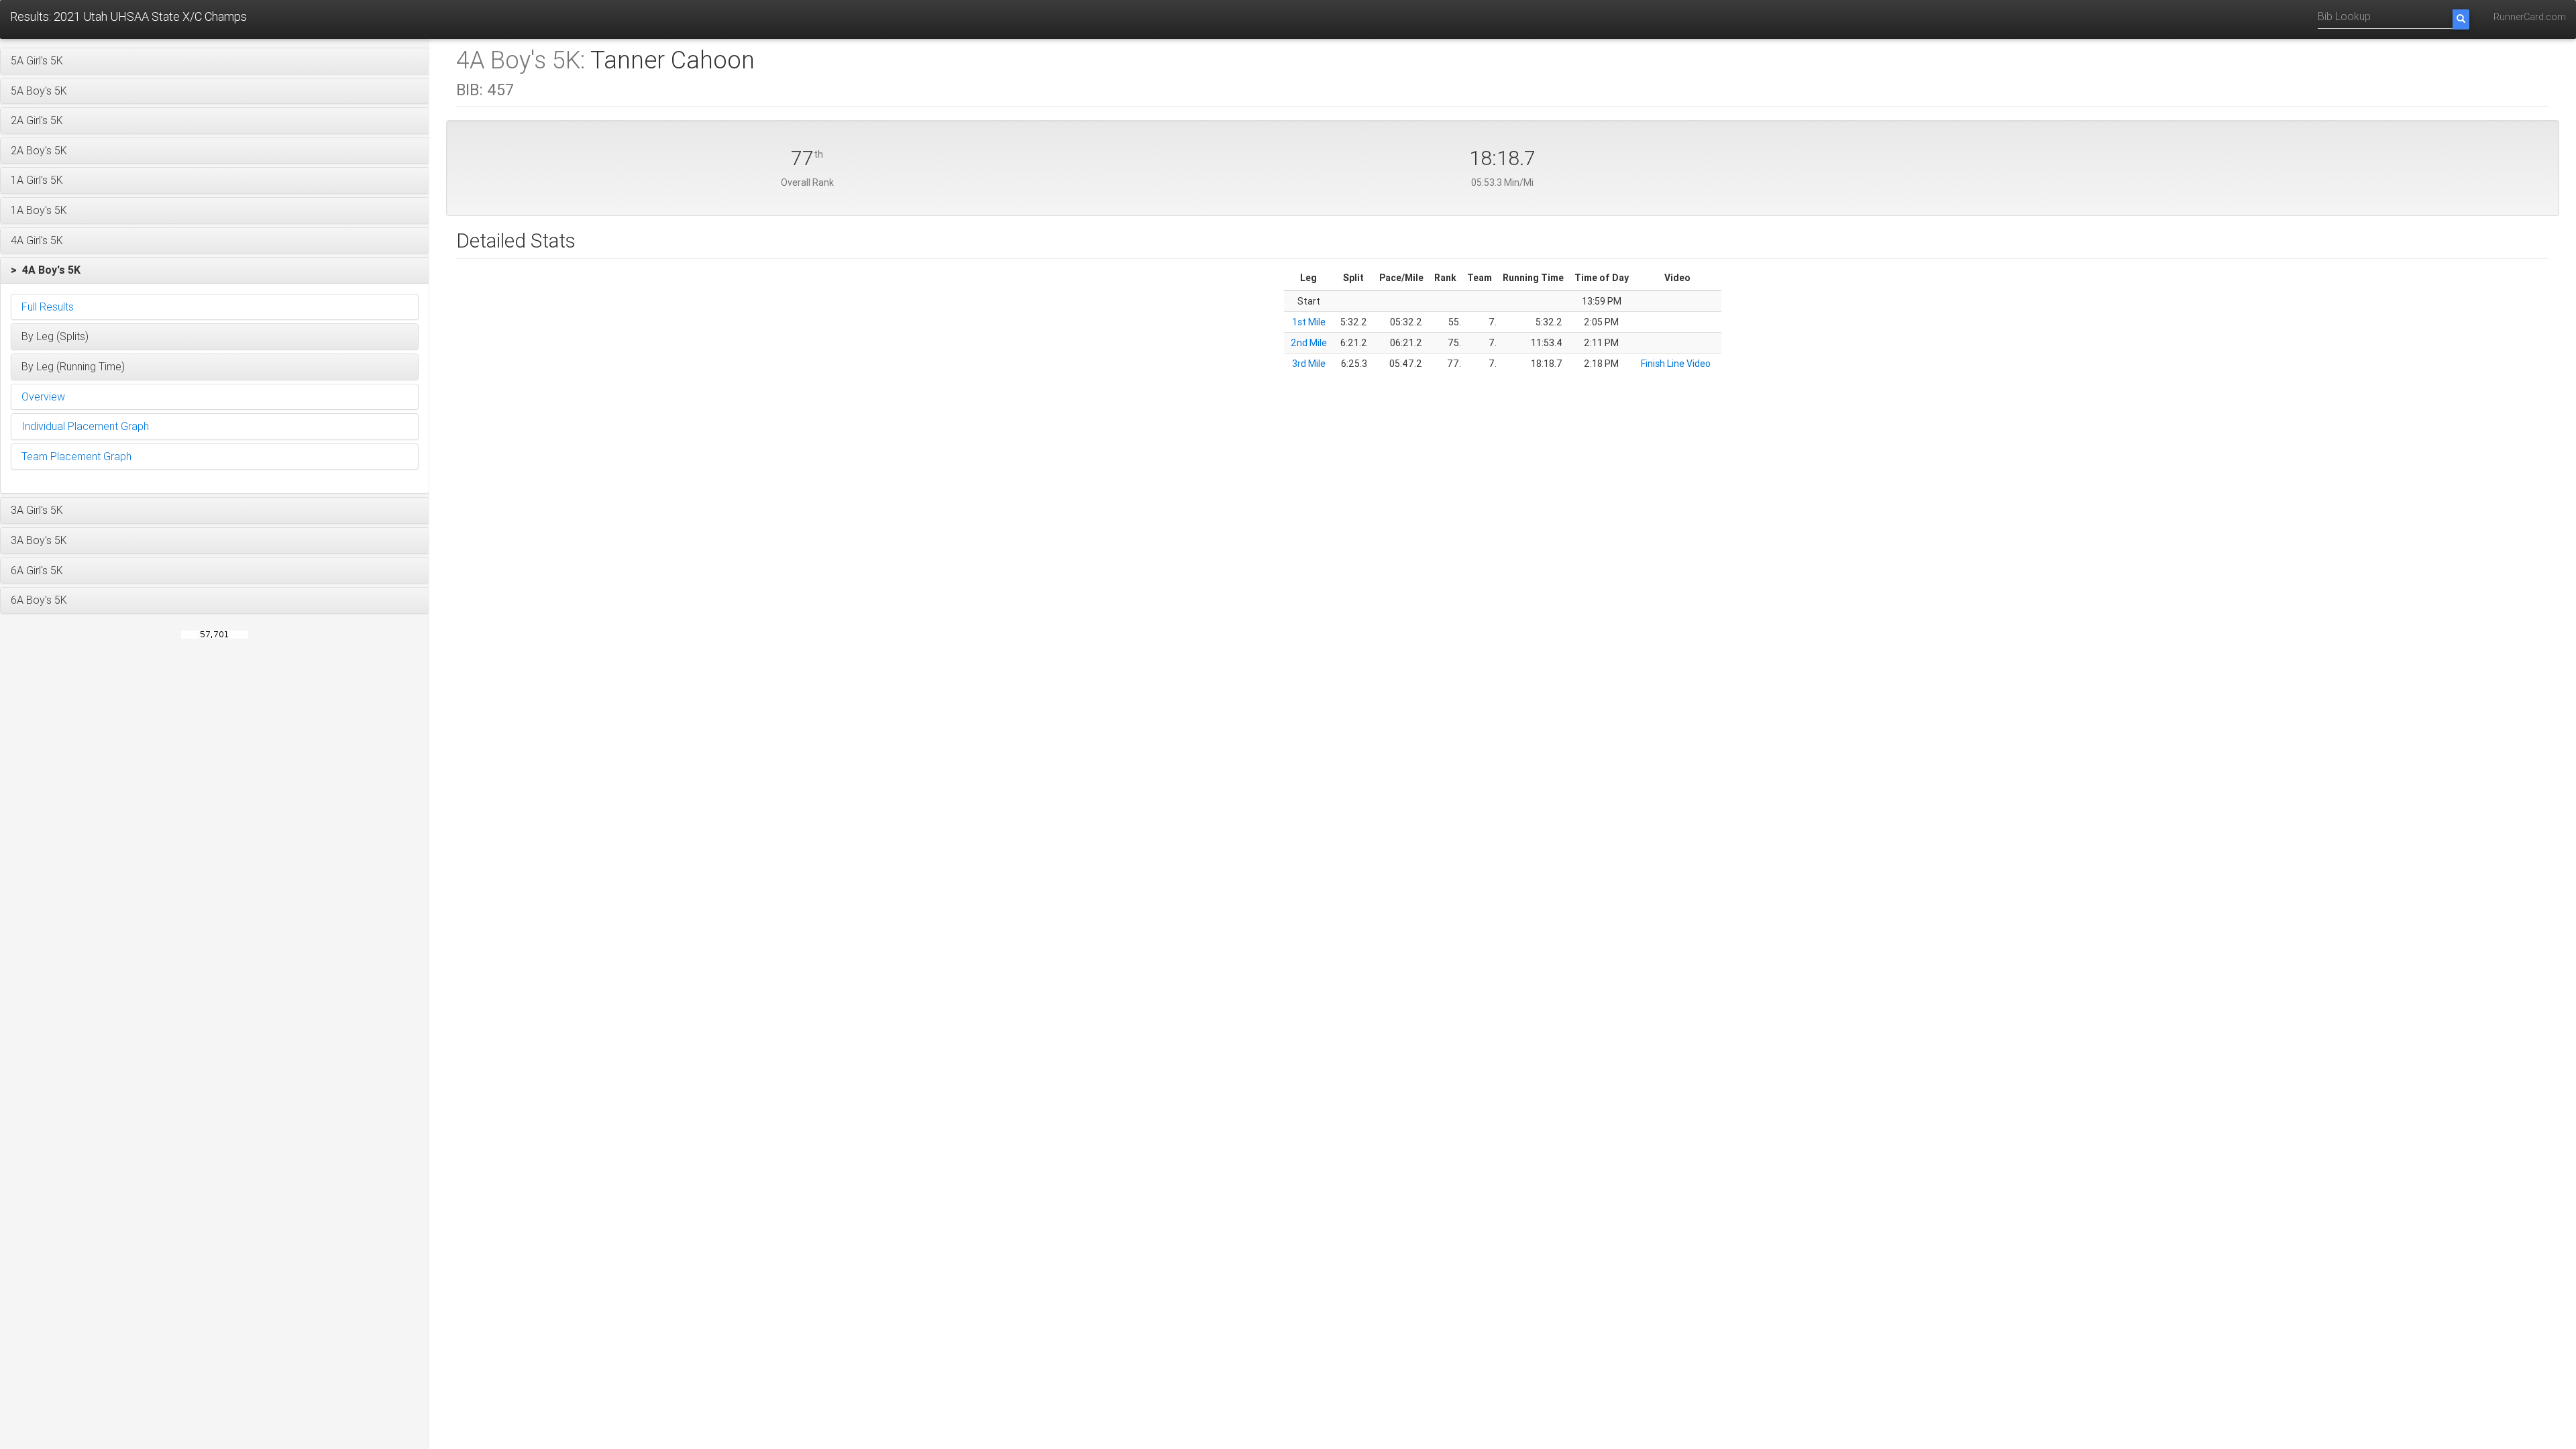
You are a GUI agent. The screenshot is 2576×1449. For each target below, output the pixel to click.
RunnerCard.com (2530, 17)
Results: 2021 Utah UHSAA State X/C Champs (128, 16)
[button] (215, 61)
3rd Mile (1309, 364)
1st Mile (1309, 322)
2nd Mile (1309, 343)
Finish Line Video (1676, 364)
